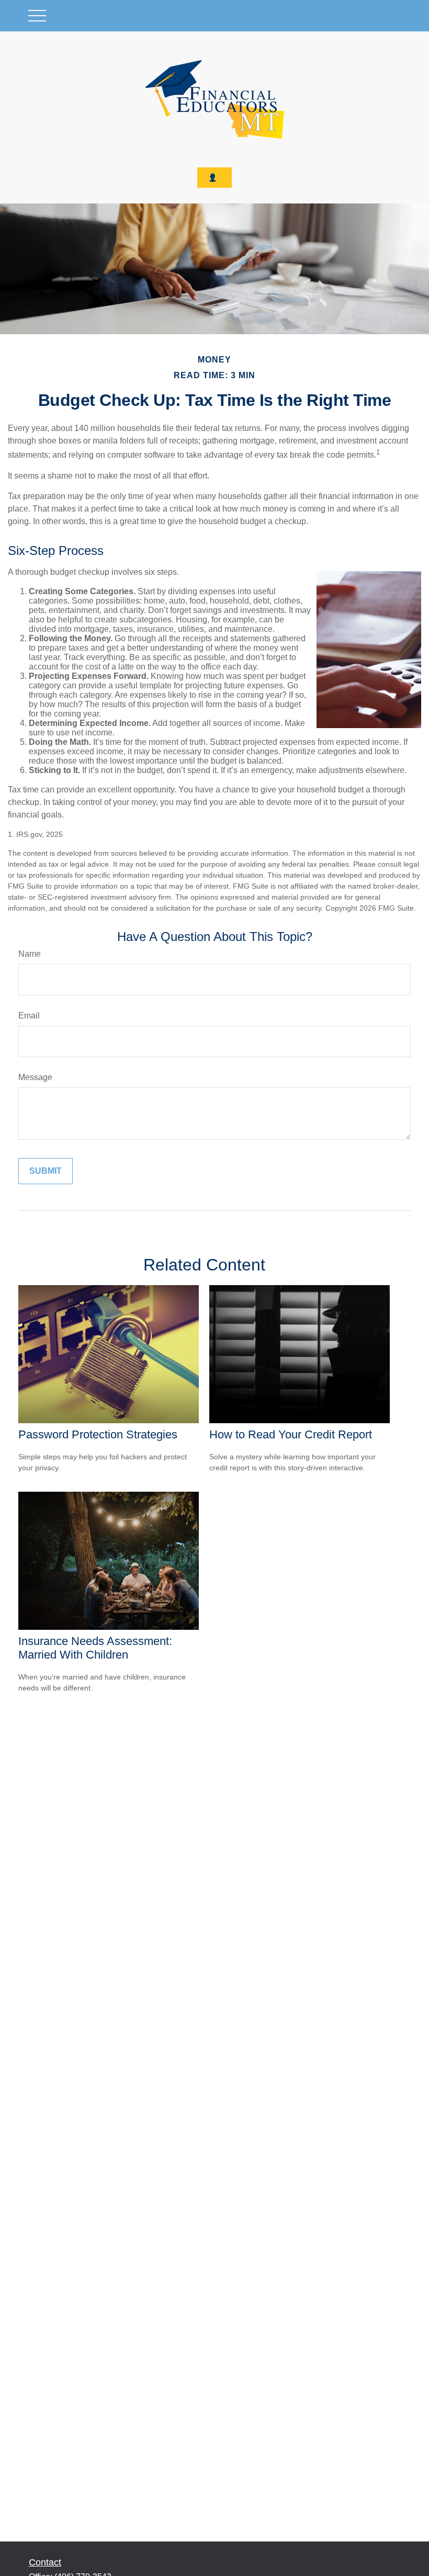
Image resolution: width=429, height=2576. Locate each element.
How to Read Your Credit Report (291, 1434)
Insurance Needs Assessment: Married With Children (95, 1648)
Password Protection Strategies (98, 1434)
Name (30, 954)
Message (35, 1077)
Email (29, 1015)
